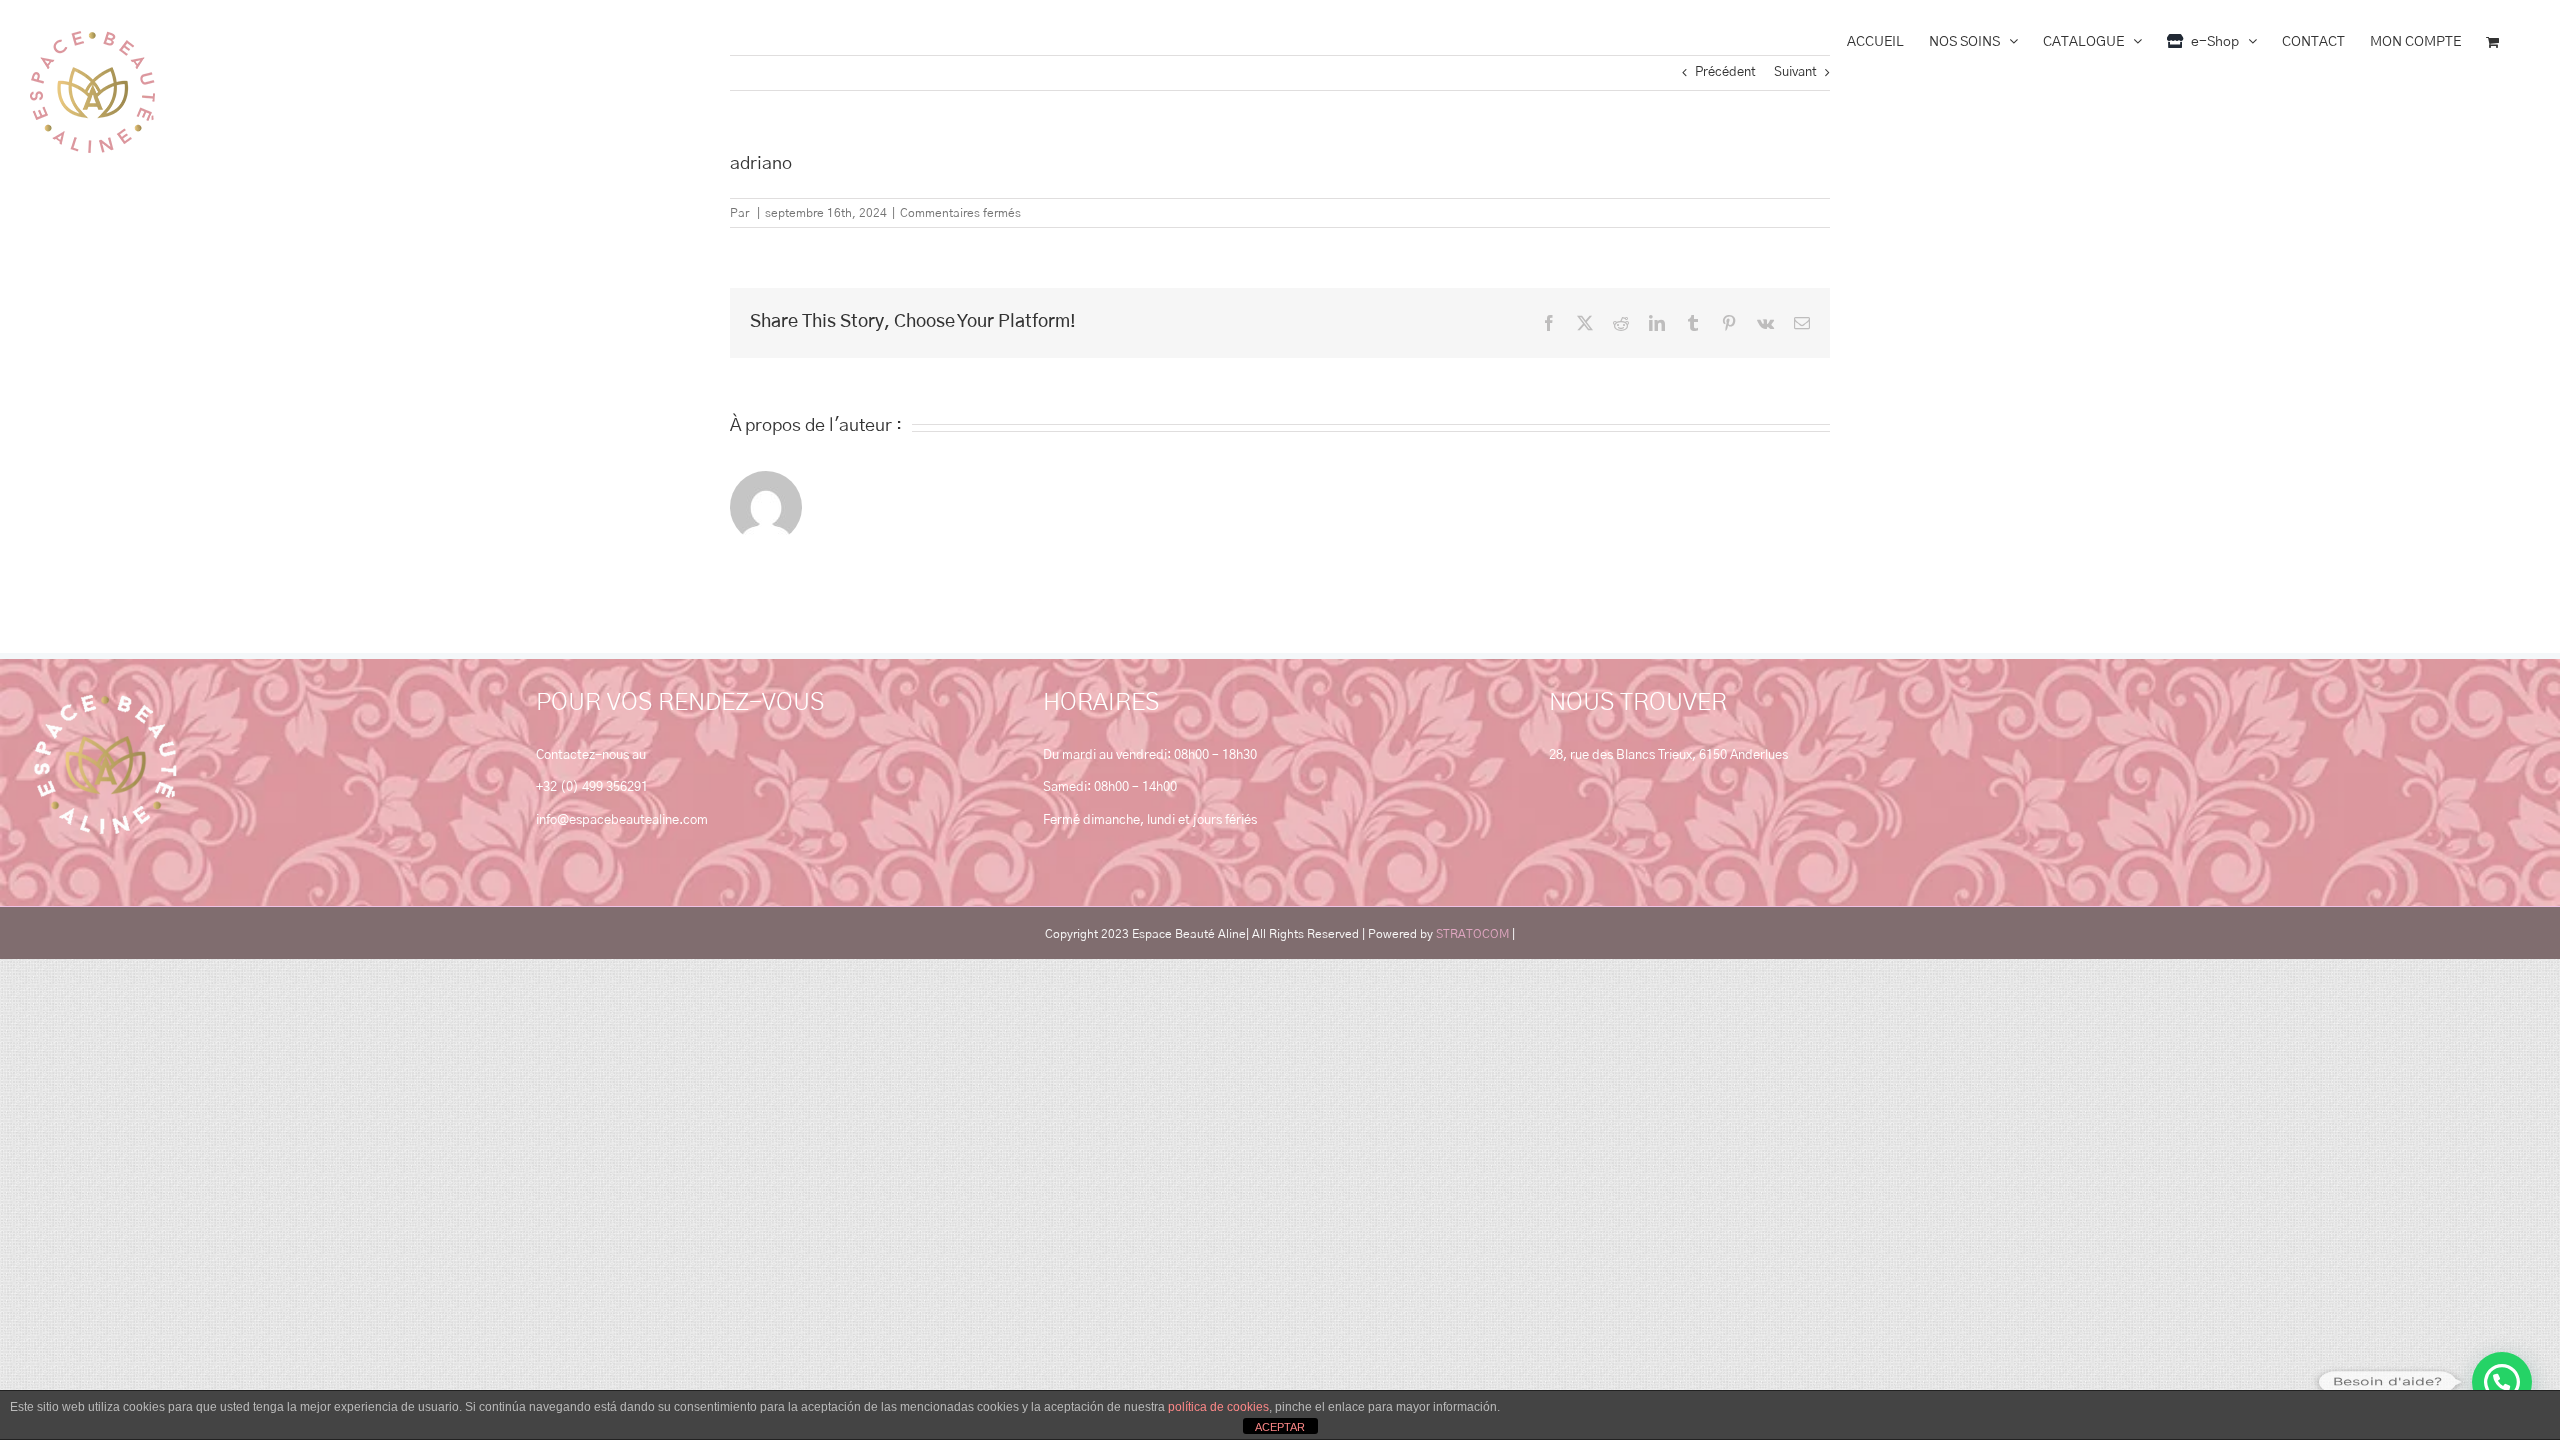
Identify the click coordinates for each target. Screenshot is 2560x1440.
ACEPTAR (1280, 1427)
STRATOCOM (1472, 934)
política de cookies (1218, 1407)
